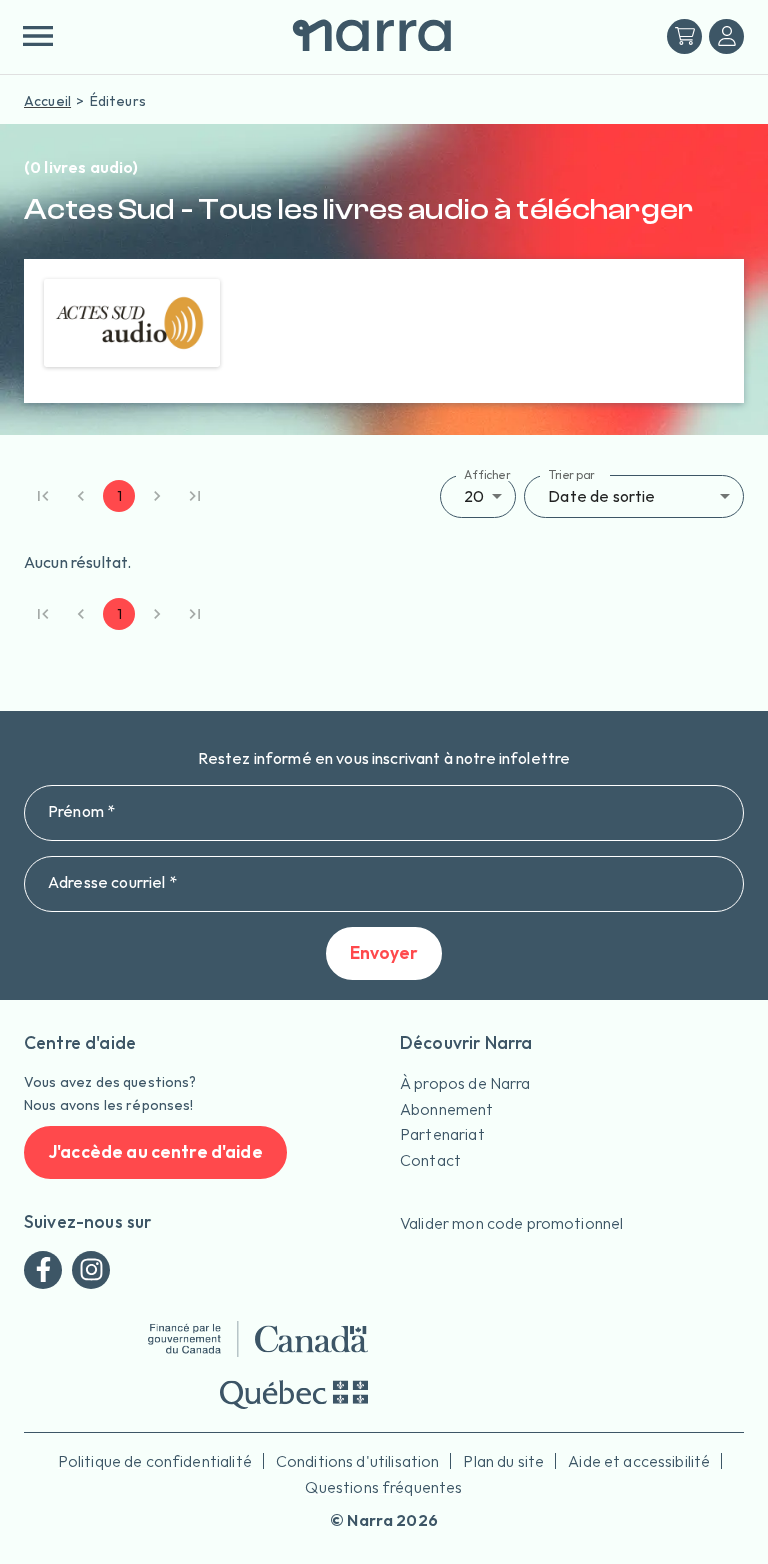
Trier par (571, 473)
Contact (430, 1160)
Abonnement (447, 1109)
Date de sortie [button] (601, 496)
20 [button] (474, 496)
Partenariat (442, 1134)
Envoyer (384, 952)
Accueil (47, 101)
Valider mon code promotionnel (511, 1223)
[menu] (37, 36)
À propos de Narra (465, 1083)
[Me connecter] (726, 36)
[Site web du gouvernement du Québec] (294, 1394)
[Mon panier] (684, 36)
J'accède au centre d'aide (155, 1151)
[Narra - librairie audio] (364, 36)
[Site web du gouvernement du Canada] (258, 1339)
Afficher (487, 473)
